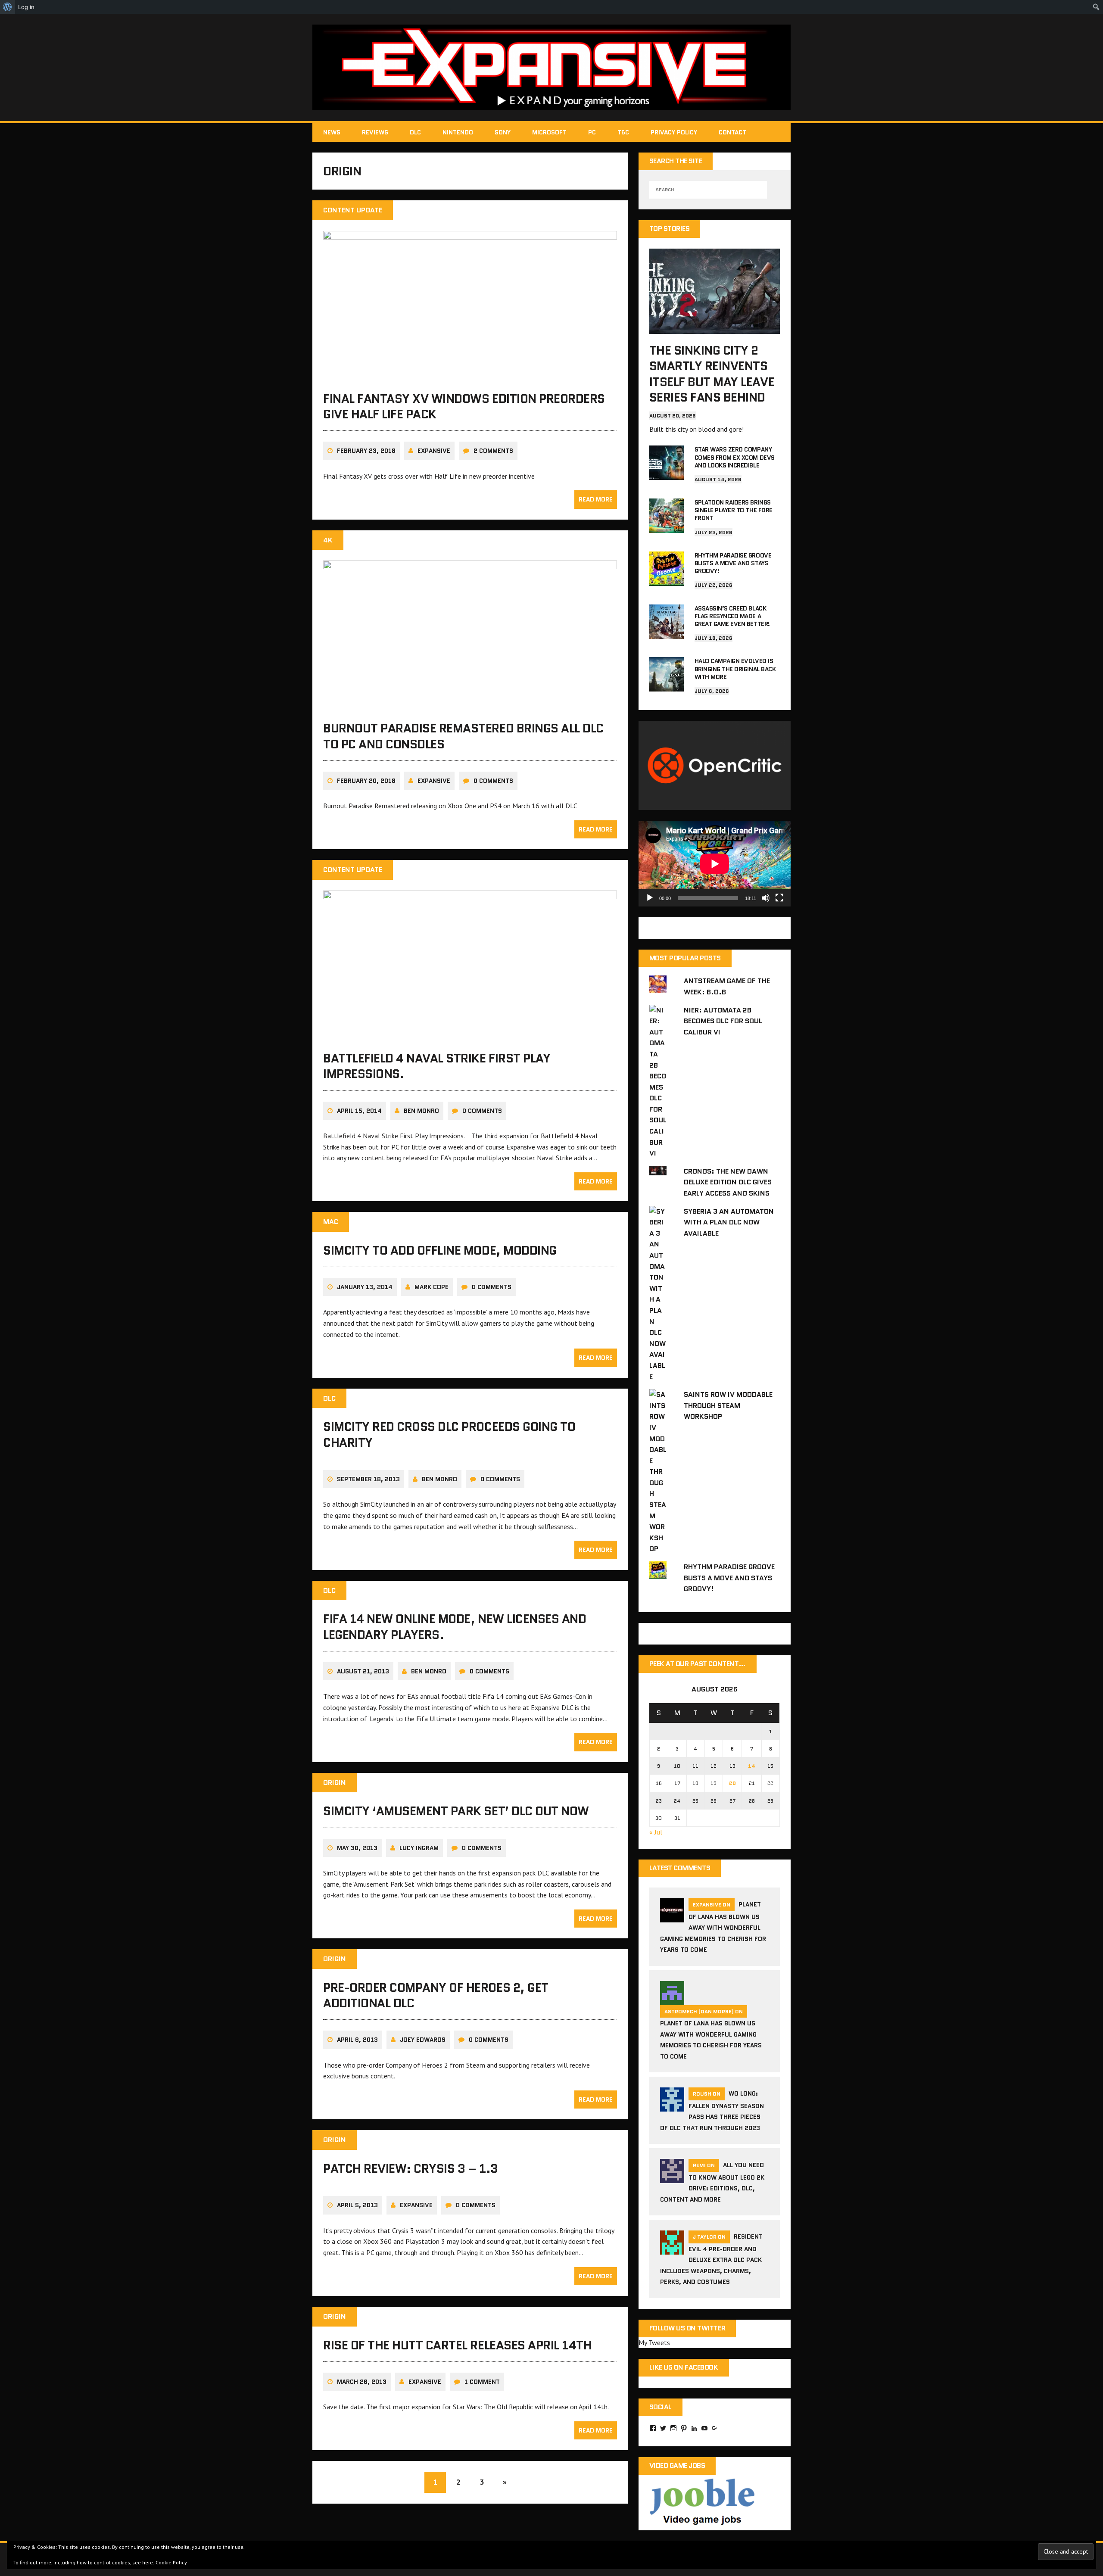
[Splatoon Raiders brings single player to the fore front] (667, 527)
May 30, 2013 (357, 1848)
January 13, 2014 (365, 1287)
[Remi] (672, 2178)
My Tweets (654, 2342)
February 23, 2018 (366, 451)
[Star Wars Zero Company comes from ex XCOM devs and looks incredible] (667, 474)
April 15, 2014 (359, 1111)
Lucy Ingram (419, 1848)
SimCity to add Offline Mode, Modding (440, 1250)
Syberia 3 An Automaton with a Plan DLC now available (729, 1222)
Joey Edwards (423, 2040)
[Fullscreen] (779, 898)
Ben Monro (421, 1111)
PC (592, 132)
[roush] (672, 2106)
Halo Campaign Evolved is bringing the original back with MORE (735, 669)
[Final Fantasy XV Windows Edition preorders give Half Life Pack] (470, 376)
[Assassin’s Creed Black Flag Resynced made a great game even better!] (667, 633)
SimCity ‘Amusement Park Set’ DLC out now (456, 1811)
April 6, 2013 (357, 2040)
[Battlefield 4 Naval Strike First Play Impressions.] (470, 1036)
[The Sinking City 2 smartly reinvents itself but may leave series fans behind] (715, 328)
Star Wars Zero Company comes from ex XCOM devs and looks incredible (735, 457)
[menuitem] (8, 7)
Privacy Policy (674, 132)
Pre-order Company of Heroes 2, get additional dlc (436, 1995)
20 (732, 1783)
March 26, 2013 (362, 2382)
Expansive (434, 451)
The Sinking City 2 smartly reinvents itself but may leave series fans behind (712, 374)
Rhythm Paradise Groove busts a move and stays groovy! (733, 563)
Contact (732, 132)
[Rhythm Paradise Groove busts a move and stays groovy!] (667, 580)
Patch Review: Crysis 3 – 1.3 (411, 2168)
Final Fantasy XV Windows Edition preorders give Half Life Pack (464, 406)
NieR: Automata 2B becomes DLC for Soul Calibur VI (723, 1021)
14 (752, 1766)
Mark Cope (432, 1287)
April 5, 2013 (357, 2205)
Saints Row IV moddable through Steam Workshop (728, 1405)
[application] (715, 864)
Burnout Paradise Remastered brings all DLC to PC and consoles (463, 736)
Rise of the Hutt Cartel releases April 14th (457, 2345)
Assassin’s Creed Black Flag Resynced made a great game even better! (732, 616)
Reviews (375, 132)
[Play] (650, 898)
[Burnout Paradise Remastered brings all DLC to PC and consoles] (470, 706)
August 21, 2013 (363, 1671)
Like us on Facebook (684, 2367)
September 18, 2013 (368, 1479)
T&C (623, 132)
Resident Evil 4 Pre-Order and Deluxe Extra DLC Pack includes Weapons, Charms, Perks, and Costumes (711, 2259)
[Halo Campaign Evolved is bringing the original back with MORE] (667, 686)
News (332, 132)
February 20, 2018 (366, 781)
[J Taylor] (672, 2249)
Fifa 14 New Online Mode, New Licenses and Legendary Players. (455, 1626)
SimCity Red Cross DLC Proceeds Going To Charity (449, 1434)
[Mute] (766, 898)
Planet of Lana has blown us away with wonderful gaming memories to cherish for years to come (713, 1927)
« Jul (656, 1832)
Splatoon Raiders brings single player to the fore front (734, 510)
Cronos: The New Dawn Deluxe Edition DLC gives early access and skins (728, 1182)
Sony (503, 132)
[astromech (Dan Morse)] (672, 2000)
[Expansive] (551, 67)
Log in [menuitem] (26, 7)
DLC (415, 132)
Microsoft (549, 132)
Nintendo (458, 132)
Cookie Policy (171, 2562)
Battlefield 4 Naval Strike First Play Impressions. (437, 1066)
